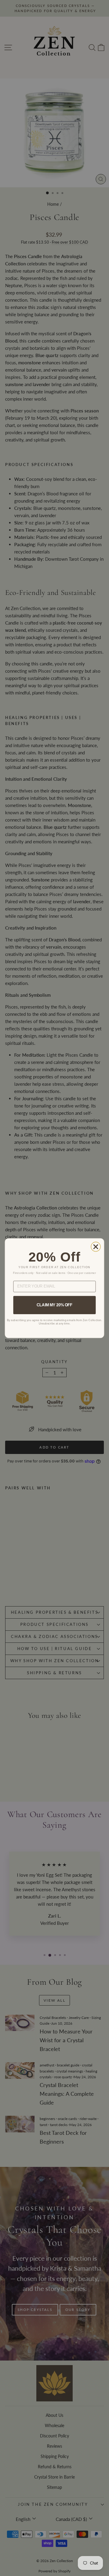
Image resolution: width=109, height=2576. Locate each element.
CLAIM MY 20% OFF (54, 1305)
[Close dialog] (96, 1247)
